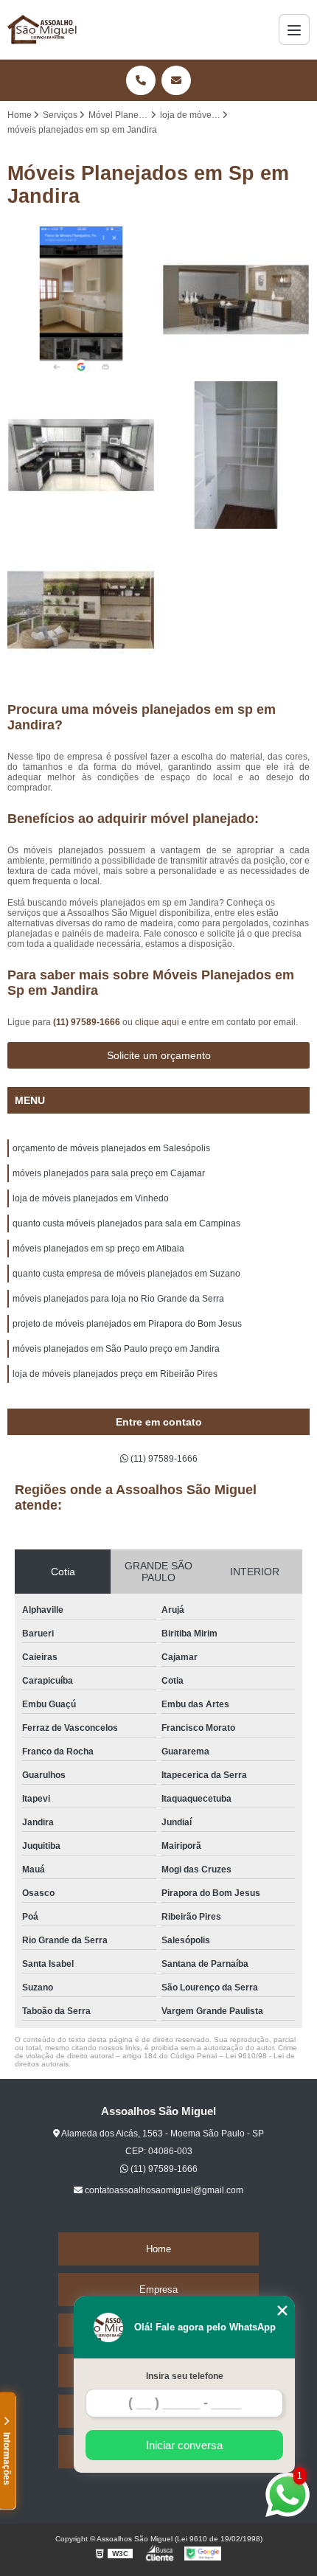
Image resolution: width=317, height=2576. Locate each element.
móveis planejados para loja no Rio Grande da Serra (118, 1299)
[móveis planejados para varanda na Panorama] (81, 610)
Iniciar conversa (184, 2445)
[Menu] (294, 29)
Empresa (158, 2289)
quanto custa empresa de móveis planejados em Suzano (126, 1274)
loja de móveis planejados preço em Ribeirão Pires (115, 1374)
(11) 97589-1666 (88, 1022)
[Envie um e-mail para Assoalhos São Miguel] (176, 80)
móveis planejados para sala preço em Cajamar (109, 1173)
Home (158, 2249)
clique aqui (157, 1022)
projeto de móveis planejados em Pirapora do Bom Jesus (127, 1324)
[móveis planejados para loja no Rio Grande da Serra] (236, 300)
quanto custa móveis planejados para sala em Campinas (126, 1223)
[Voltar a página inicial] (43, 29)
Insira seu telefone (185, 2376)
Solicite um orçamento (159, 1055)
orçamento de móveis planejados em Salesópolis (111, 1148)
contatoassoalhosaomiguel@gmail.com (163, 2190)
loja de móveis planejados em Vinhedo (91, 1198)
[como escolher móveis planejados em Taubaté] (81, 455)
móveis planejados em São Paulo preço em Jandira (116, 1349)
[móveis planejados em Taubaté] (81, 300)
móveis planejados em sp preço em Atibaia (98, 1249)
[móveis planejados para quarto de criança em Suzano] (236, 455)
